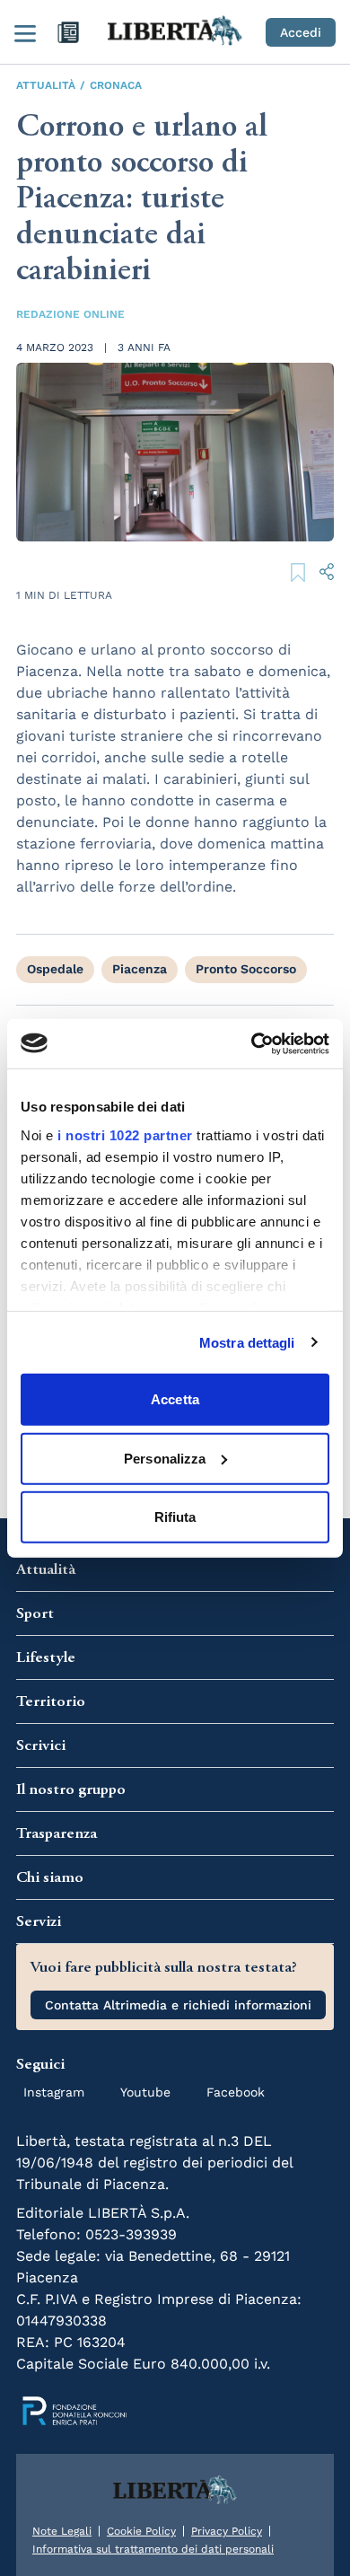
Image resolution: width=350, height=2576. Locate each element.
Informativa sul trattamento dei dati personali (153, 2549)
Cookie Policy (141, 2531)
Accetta (175, 1399)
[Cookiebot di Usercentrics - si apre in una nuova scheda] (252, 1043)
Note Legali (62, 2531)
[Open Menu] (25, 32)
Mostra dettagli (247, 1342)
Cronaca (116, 85)
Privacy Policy (227, 2531)
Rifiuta (175, 1517)
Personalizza (165, 1458)
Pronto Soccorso (246, 969)
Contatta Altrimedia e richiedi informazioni (178, 2005)
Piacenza (140, 969)
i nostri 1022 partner (125, 1134)
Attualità (46, 85)
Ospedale (55, 969)
